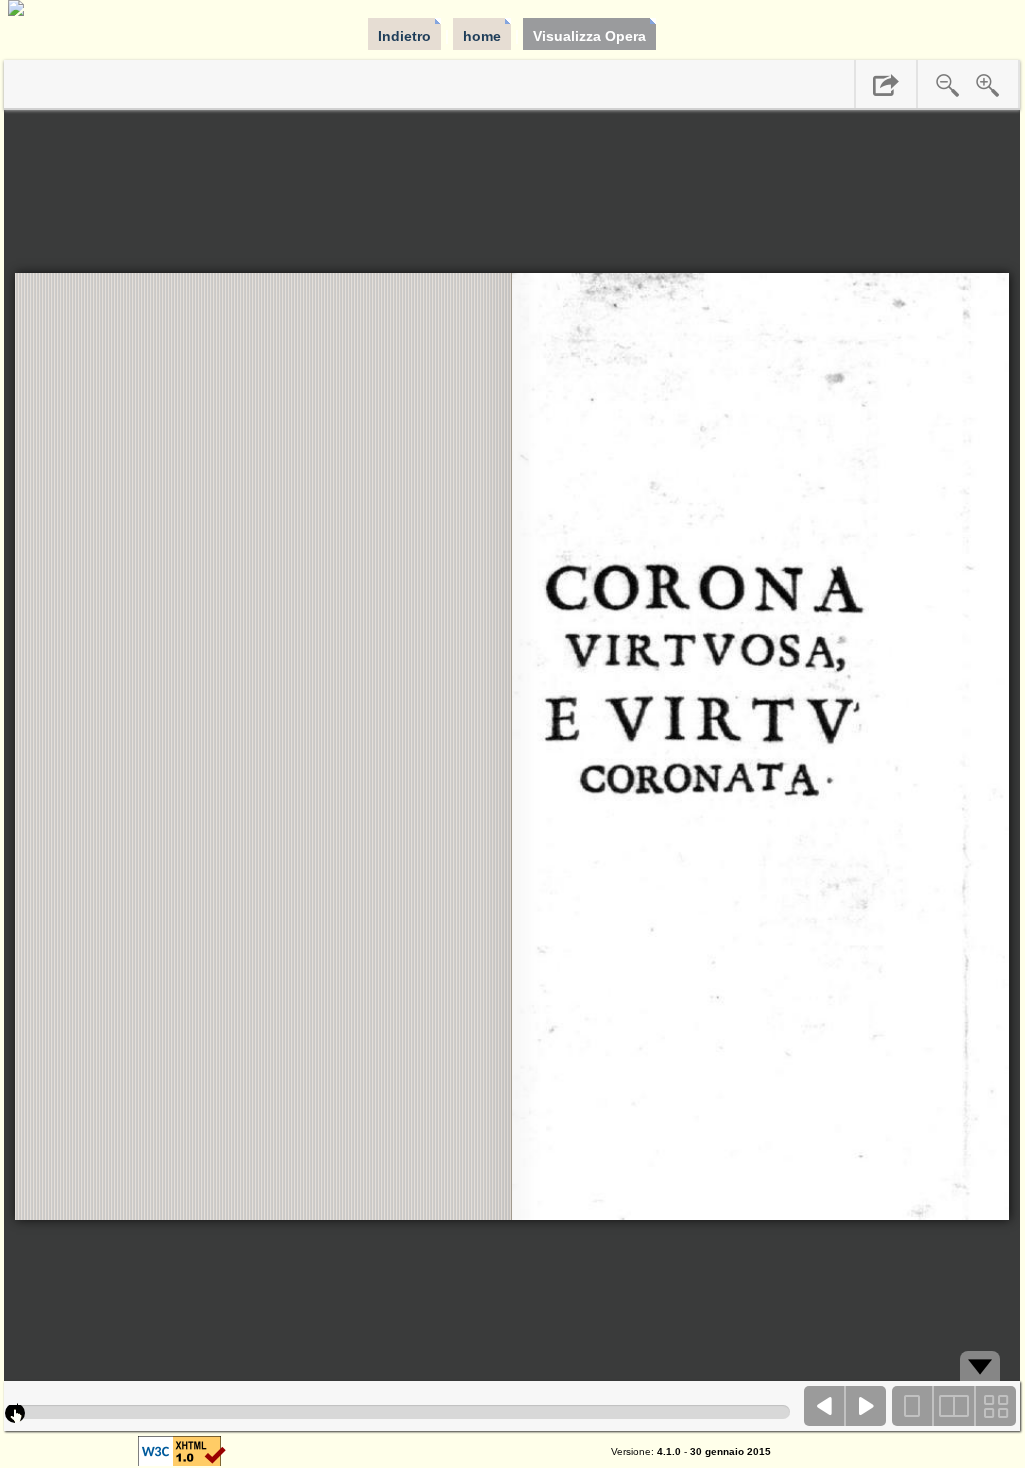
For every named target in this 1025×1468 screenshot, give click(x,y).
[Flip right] (866, 1406)
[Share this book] (886, 85)
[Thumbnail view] (995, 1406)
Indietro (404, 36)
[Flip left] (825, 1406)
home (482, 36)
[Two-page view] (954, 1406)
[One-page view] (913, 1406)
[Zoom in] (988, 85)
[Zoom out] (948, 85)
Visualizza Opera (589, 36)
